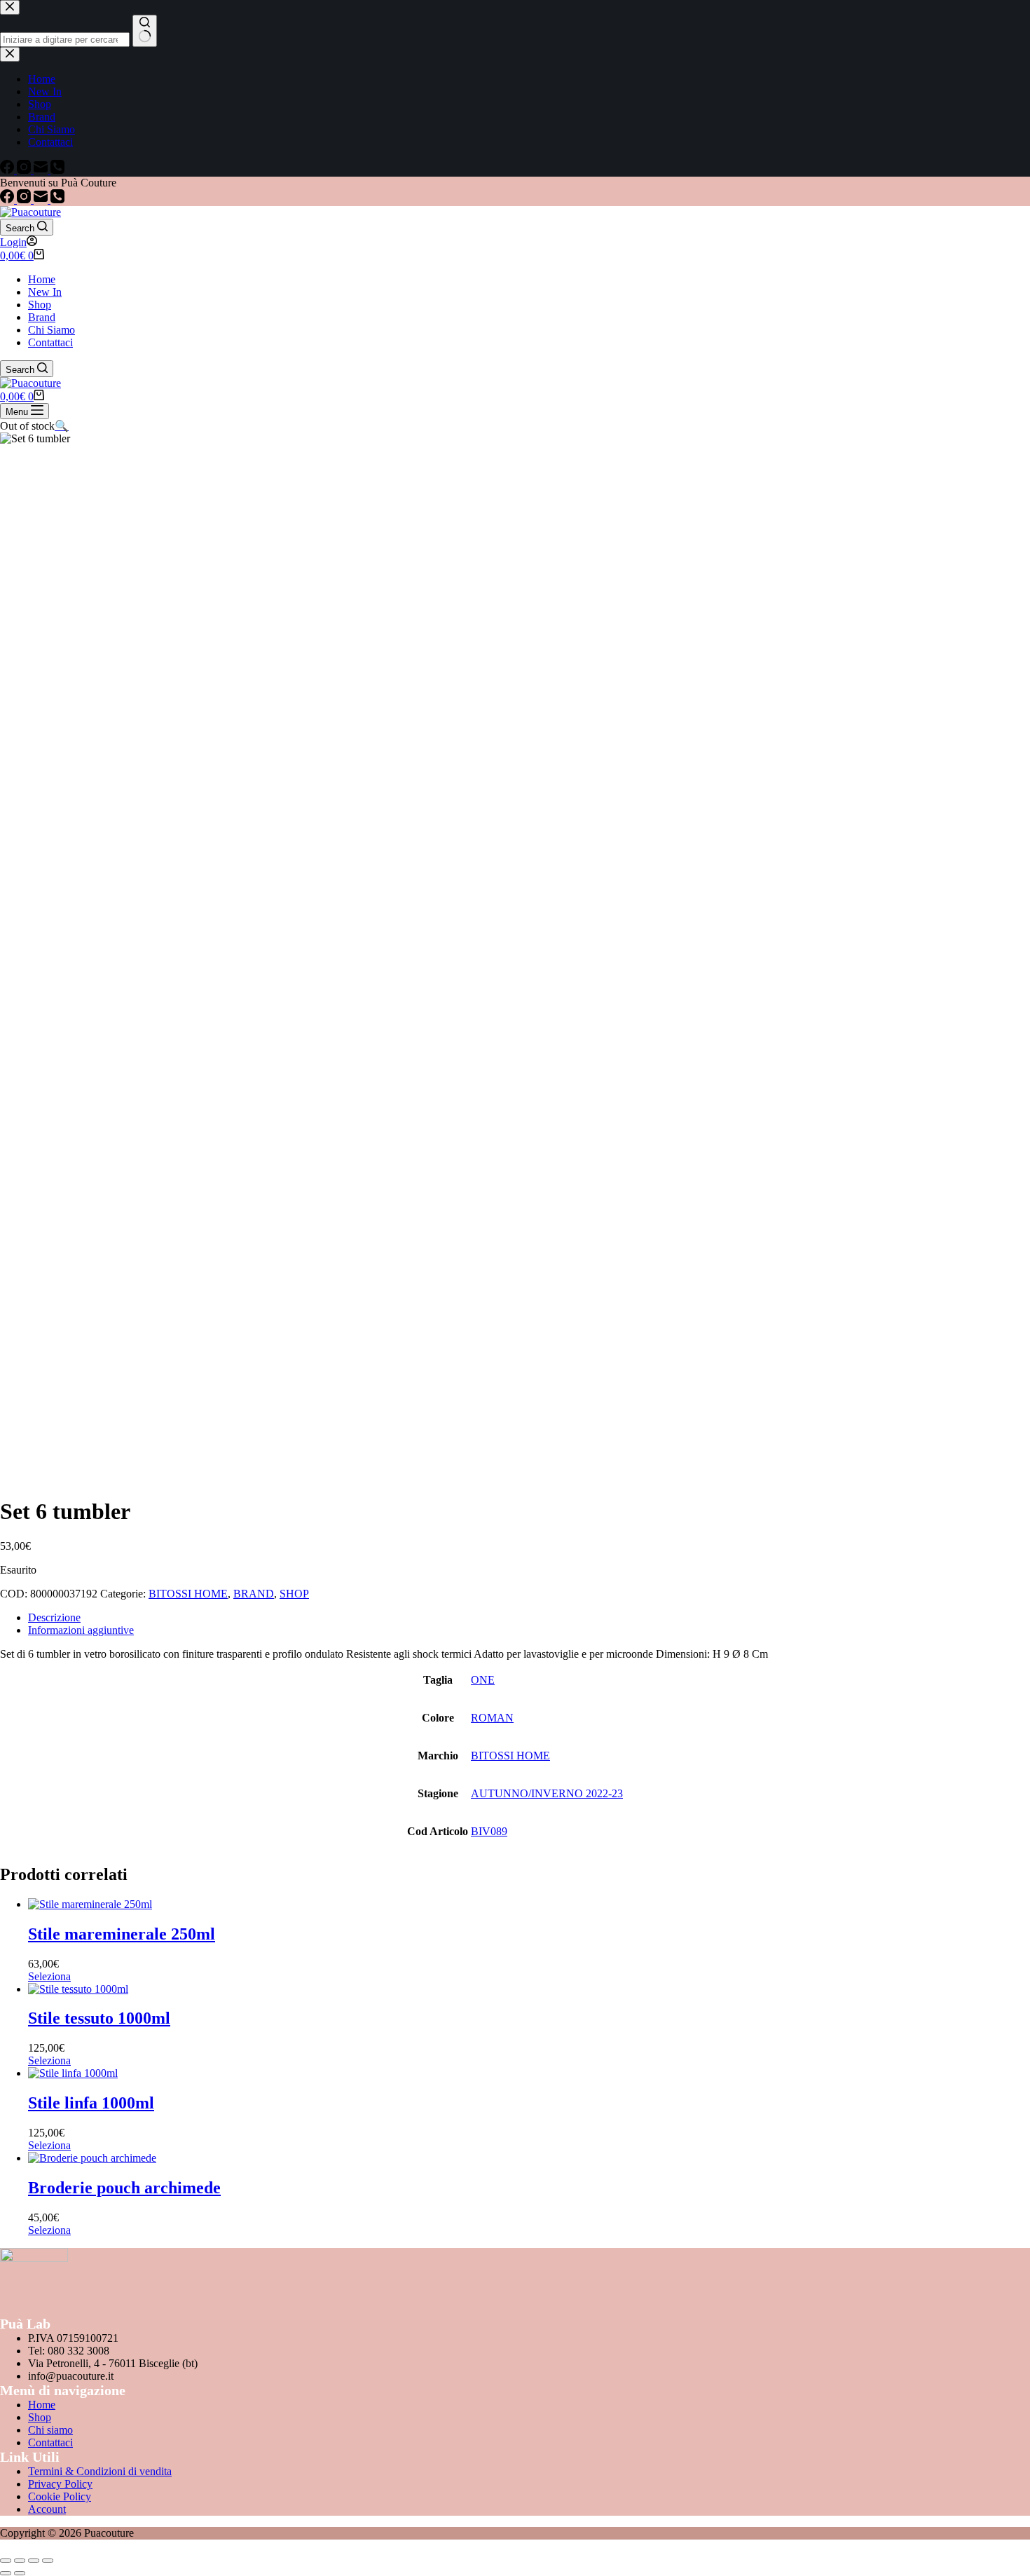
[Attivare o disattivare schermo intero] (20, 2561)
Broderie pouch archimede (124, 2188)
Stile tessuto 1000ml (99, 2018)
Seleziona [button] (49, 1976)
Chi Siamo (51, 330)
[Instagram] (25, 199)
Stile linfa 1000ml (91, 2103)
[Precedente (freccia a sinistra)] (6, 2573)
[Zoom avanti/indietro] (6, 2561)
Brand (42, 317)
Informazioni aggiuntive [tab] (81, 1630)
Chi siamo (50, 2430)
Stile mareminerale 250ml (122, 1934)
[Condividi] (34, 2561)
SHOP (294, 1594)
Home (42, 279)
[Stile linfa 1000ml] (73, 2073)
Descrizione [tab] (54, 1617)
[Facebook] (8, 199)
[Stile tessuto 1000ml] (78, 1989)
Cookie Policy (60, 2496)
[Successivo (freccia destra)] (20, 2573)
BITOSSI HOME (188, 1594)
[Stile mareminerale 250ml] (90, 1904)
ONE (483, 1680)
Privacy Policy (60, 2484)
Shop (40, 305)
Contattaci (50, 342)
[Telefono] (57, 199)
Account (47, 2509)
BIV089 (489, 1831)
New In (45, 292)
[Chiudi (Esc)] (48, 2561)
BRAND (254, 1594)
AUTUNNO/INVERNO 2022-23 (547, 1793)
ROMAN (492, 1718)
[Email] (42, 199)
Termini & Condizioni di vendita (100, 2471)
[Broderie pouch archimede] (92, 2158)
